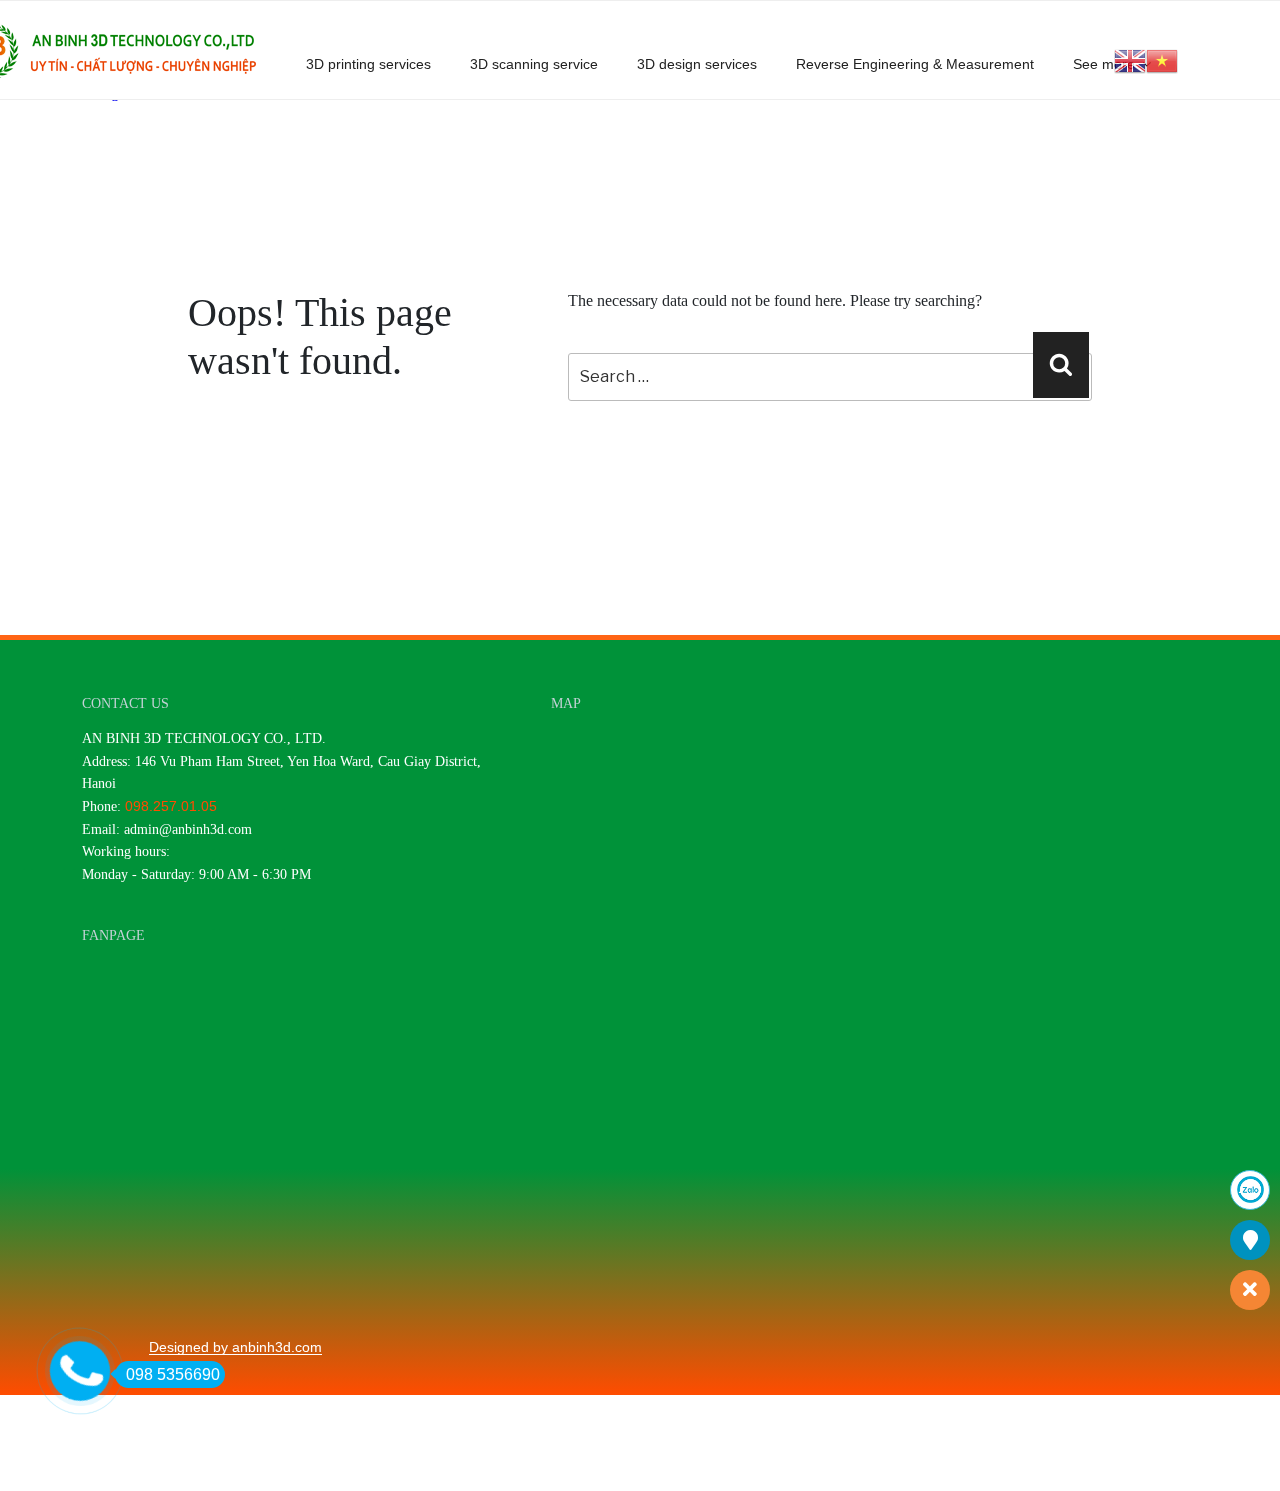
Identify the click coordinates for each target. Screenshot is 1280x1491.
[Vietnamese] (1162, 59)
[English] (1130, 59)
